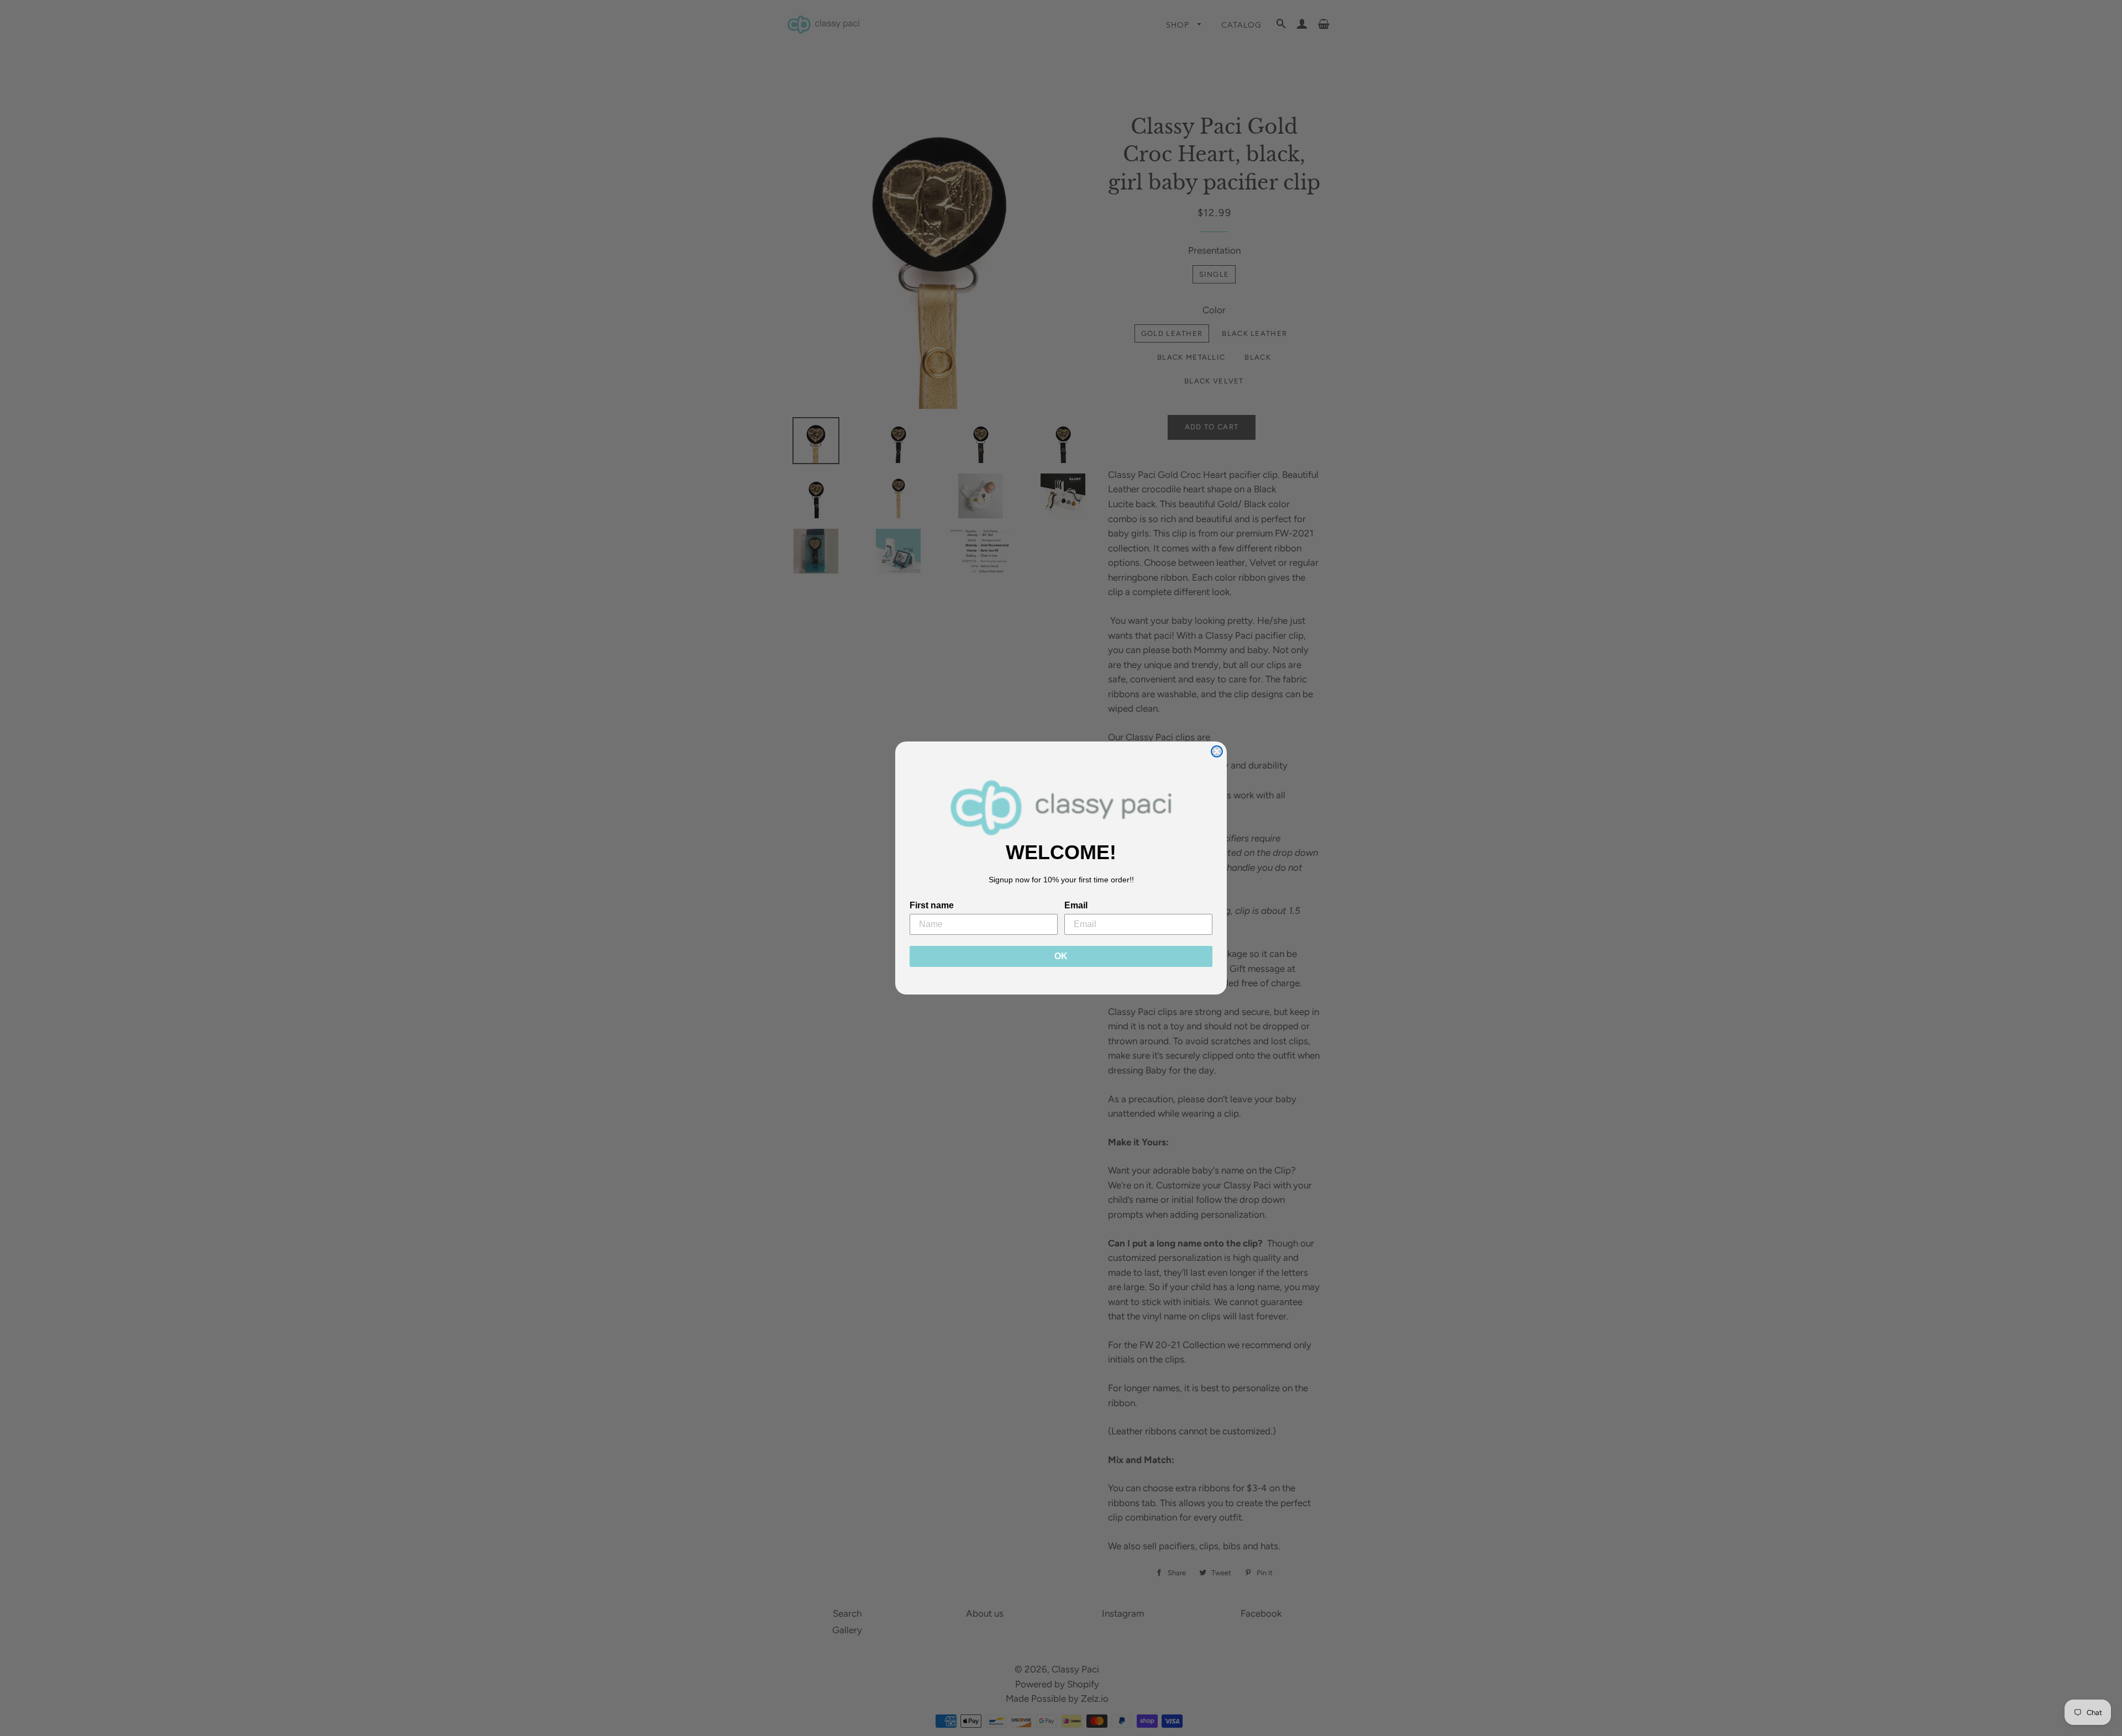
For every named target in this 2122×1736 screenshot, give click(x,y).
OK (1061, 956)
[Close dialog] (1217, 751)
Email (1076, 905)
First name (932, 905)
